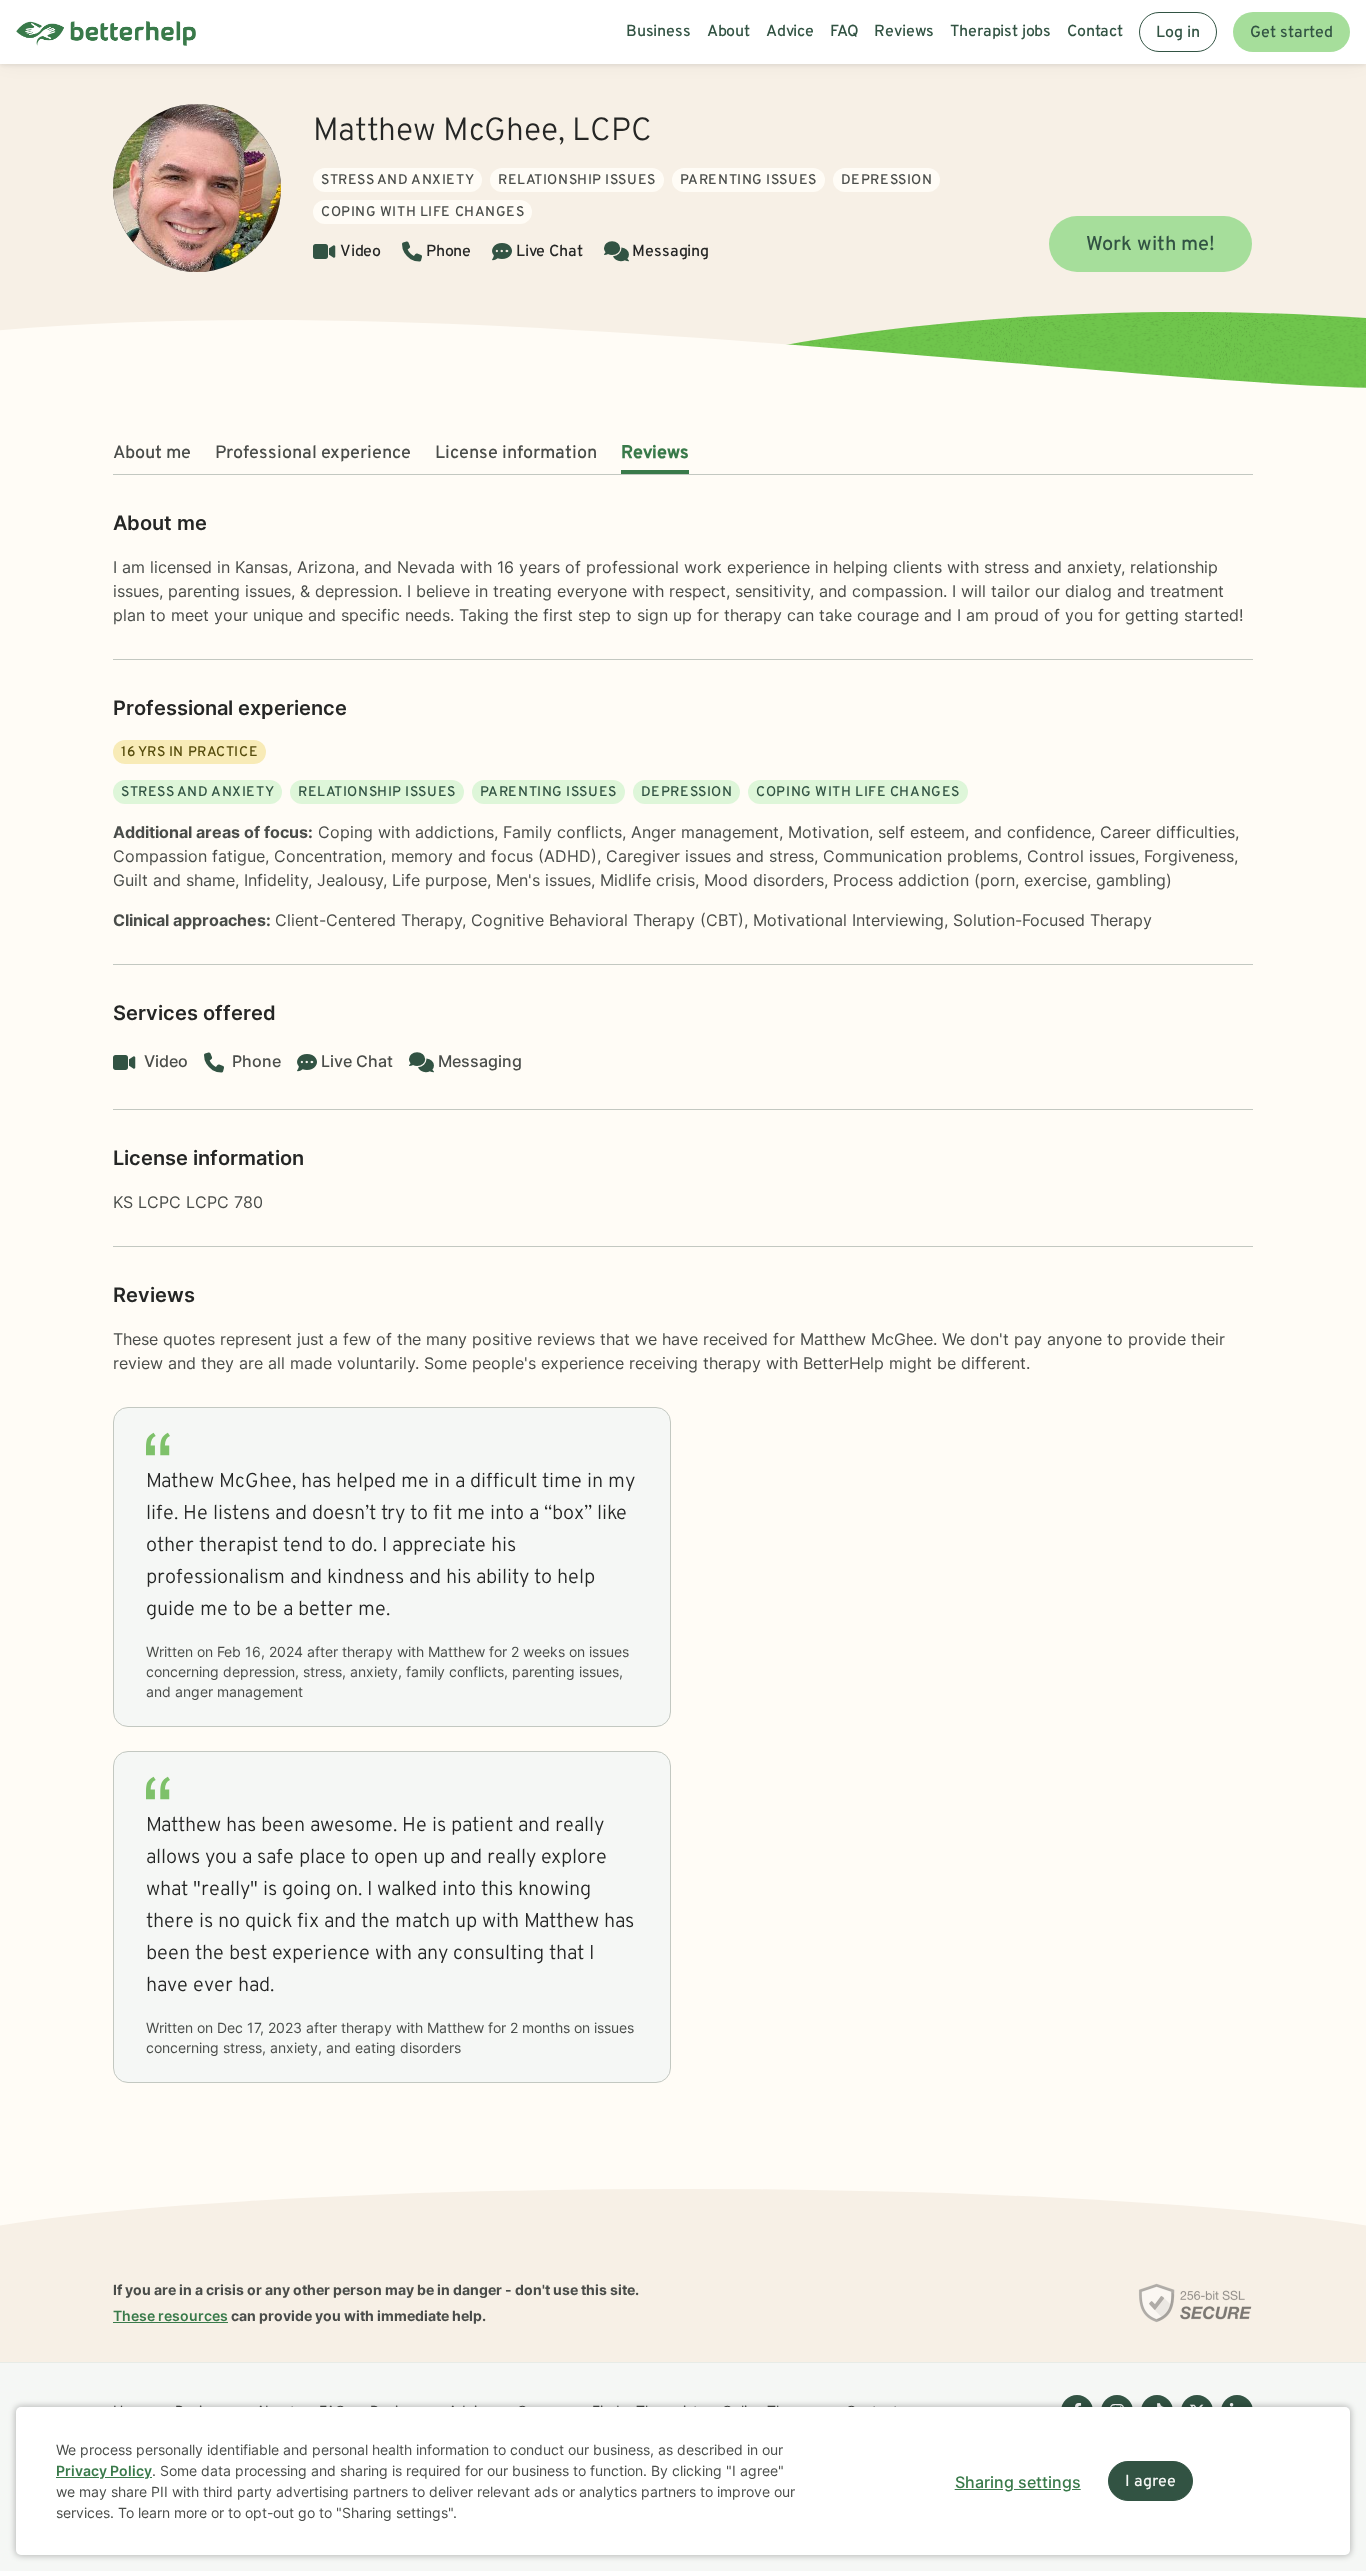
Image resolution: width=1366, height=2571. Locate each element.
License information (516, 453)
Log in (1178, 33)
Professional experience (313, 453)
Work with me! (1150, 245)
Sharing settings (1018, 2482)
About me (152, 453)
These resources (170, 2315)
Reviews (655, 453)
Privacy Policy (104, 2470)
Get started (1291, 33)
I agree (1150, 2482)
